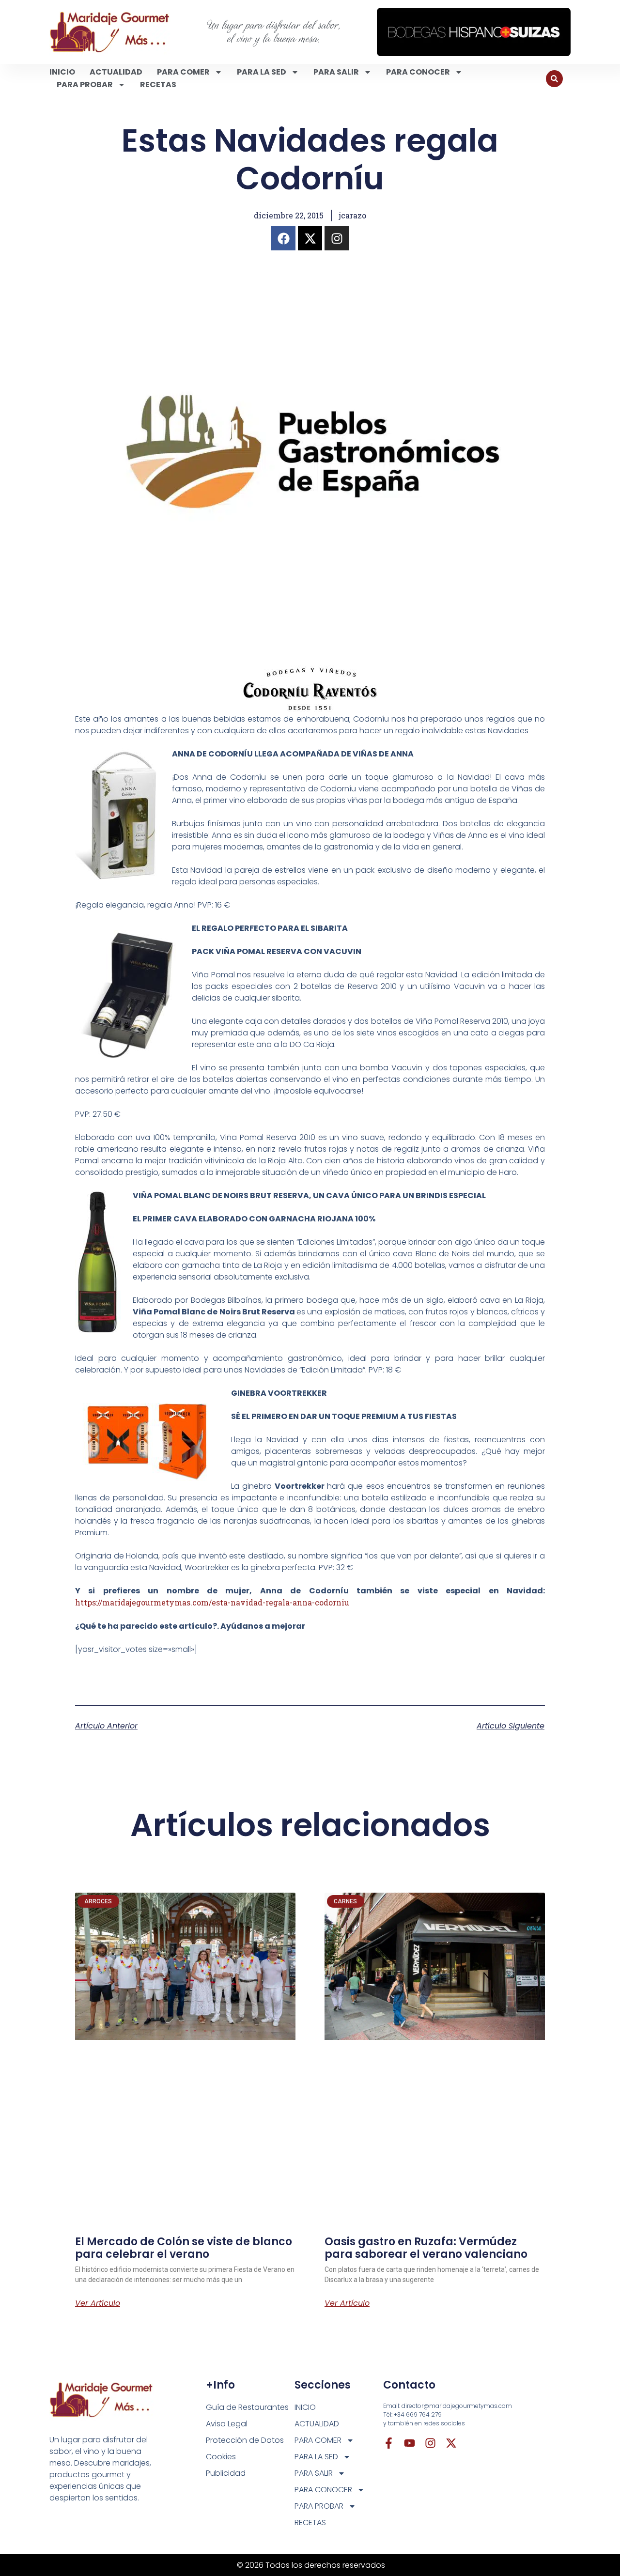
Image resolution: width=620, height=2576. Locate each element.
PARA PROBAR (85, 85)
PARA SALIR (336, 72)
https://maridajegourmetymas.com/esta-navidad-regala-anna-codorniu (212, 1602)
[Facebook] (283, 238)
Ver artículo (98, 2303)
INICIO (62, 72)
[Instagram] (337, 238)
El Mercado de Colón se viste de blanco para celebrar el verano (184, 2248)
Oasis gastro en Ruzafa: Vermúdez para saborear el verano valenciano (426, 2248)
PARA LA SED (262, 72)
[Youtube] (410, 2443)
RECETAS (158, 85)
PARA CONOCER (418, 72)
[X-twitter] (310, 238)
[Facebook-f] (389, 2443)
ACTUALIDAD (116, 72)
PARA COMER (183, 72)
